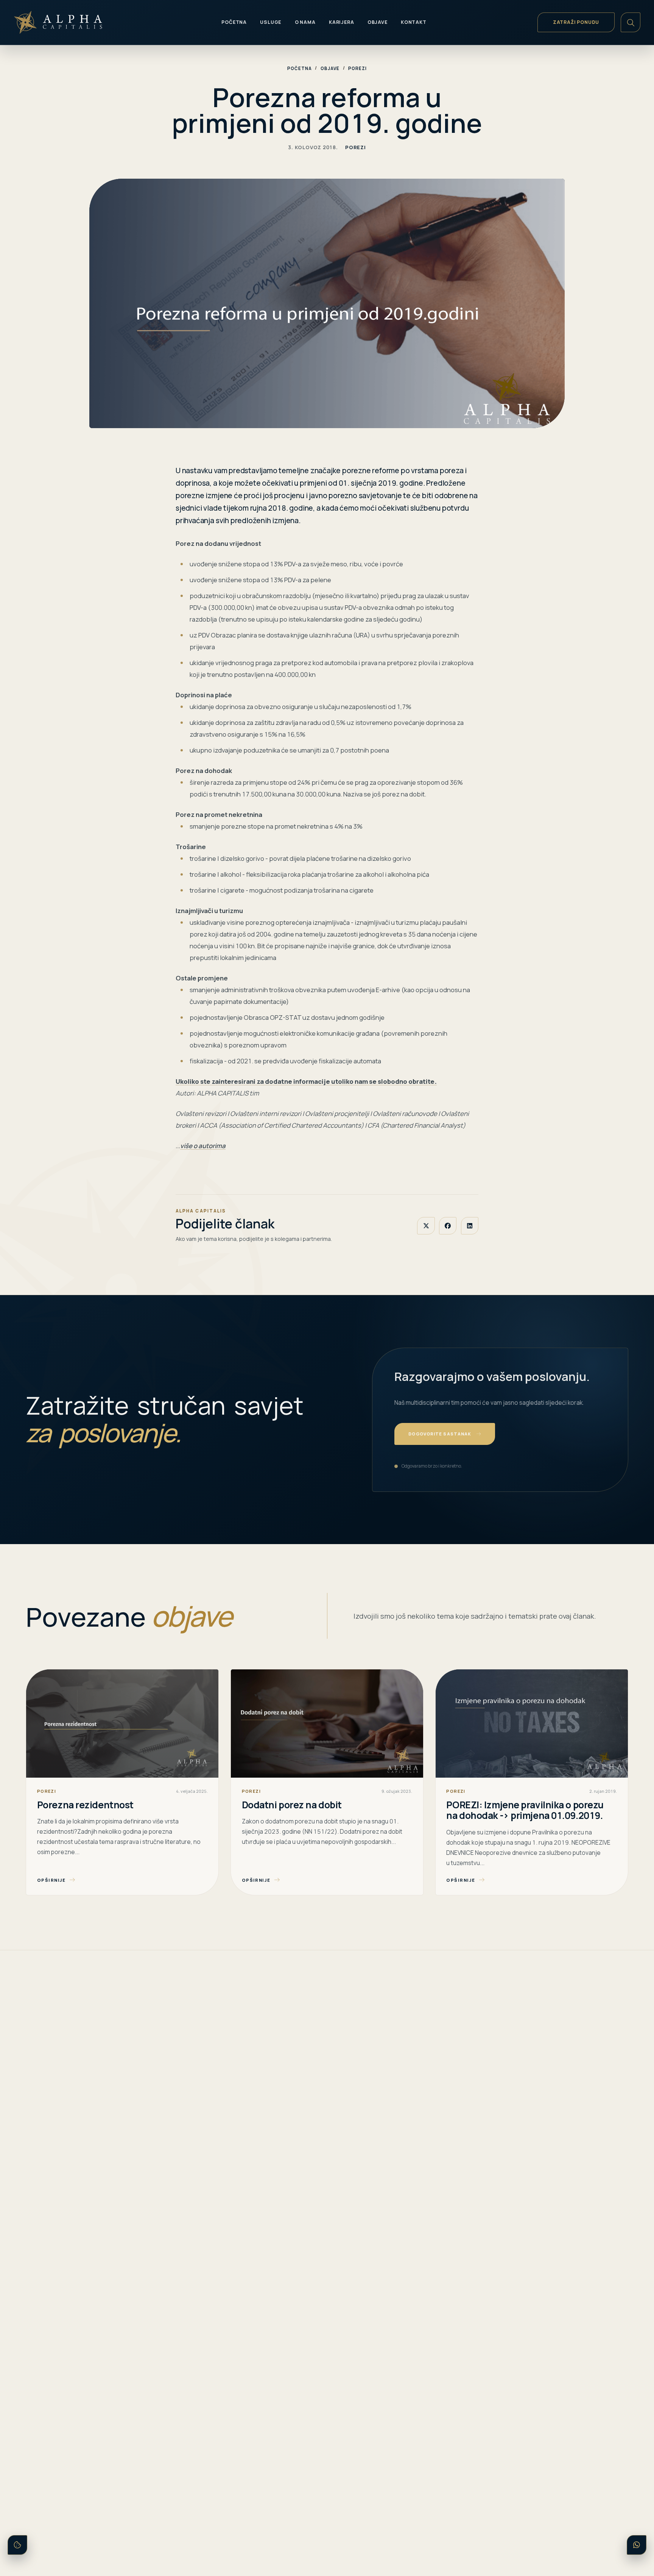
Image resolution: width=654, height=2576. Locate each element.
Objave (330, 68)
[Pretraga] (631, 22)
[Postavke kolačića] (17, 2545)
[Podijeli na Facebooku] (448, 1226)
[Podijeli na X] (426, 1226)
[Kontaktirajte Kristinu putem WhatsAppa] (637, 2545)
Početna (299, 68)
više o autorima (203, 1146)
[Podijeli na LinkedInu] (470, 1226)
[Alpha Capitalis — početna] (68, 22)
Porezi (357, 68)
